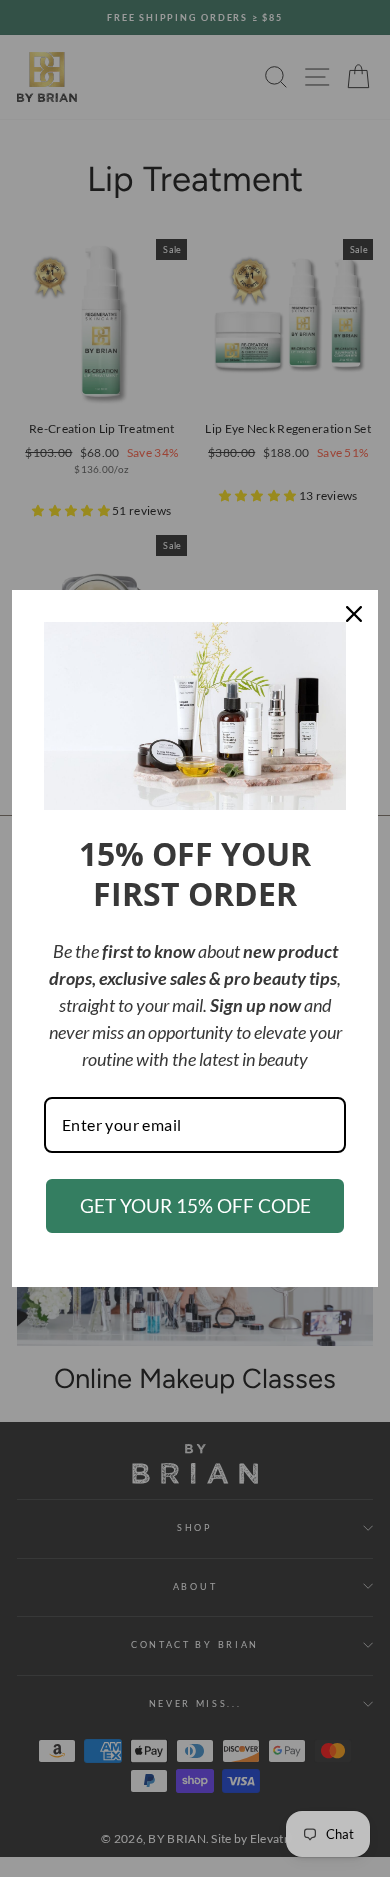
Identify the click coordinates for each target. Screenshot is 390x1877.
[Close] (354, 614)
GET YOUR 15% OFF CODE (195, 1205)
